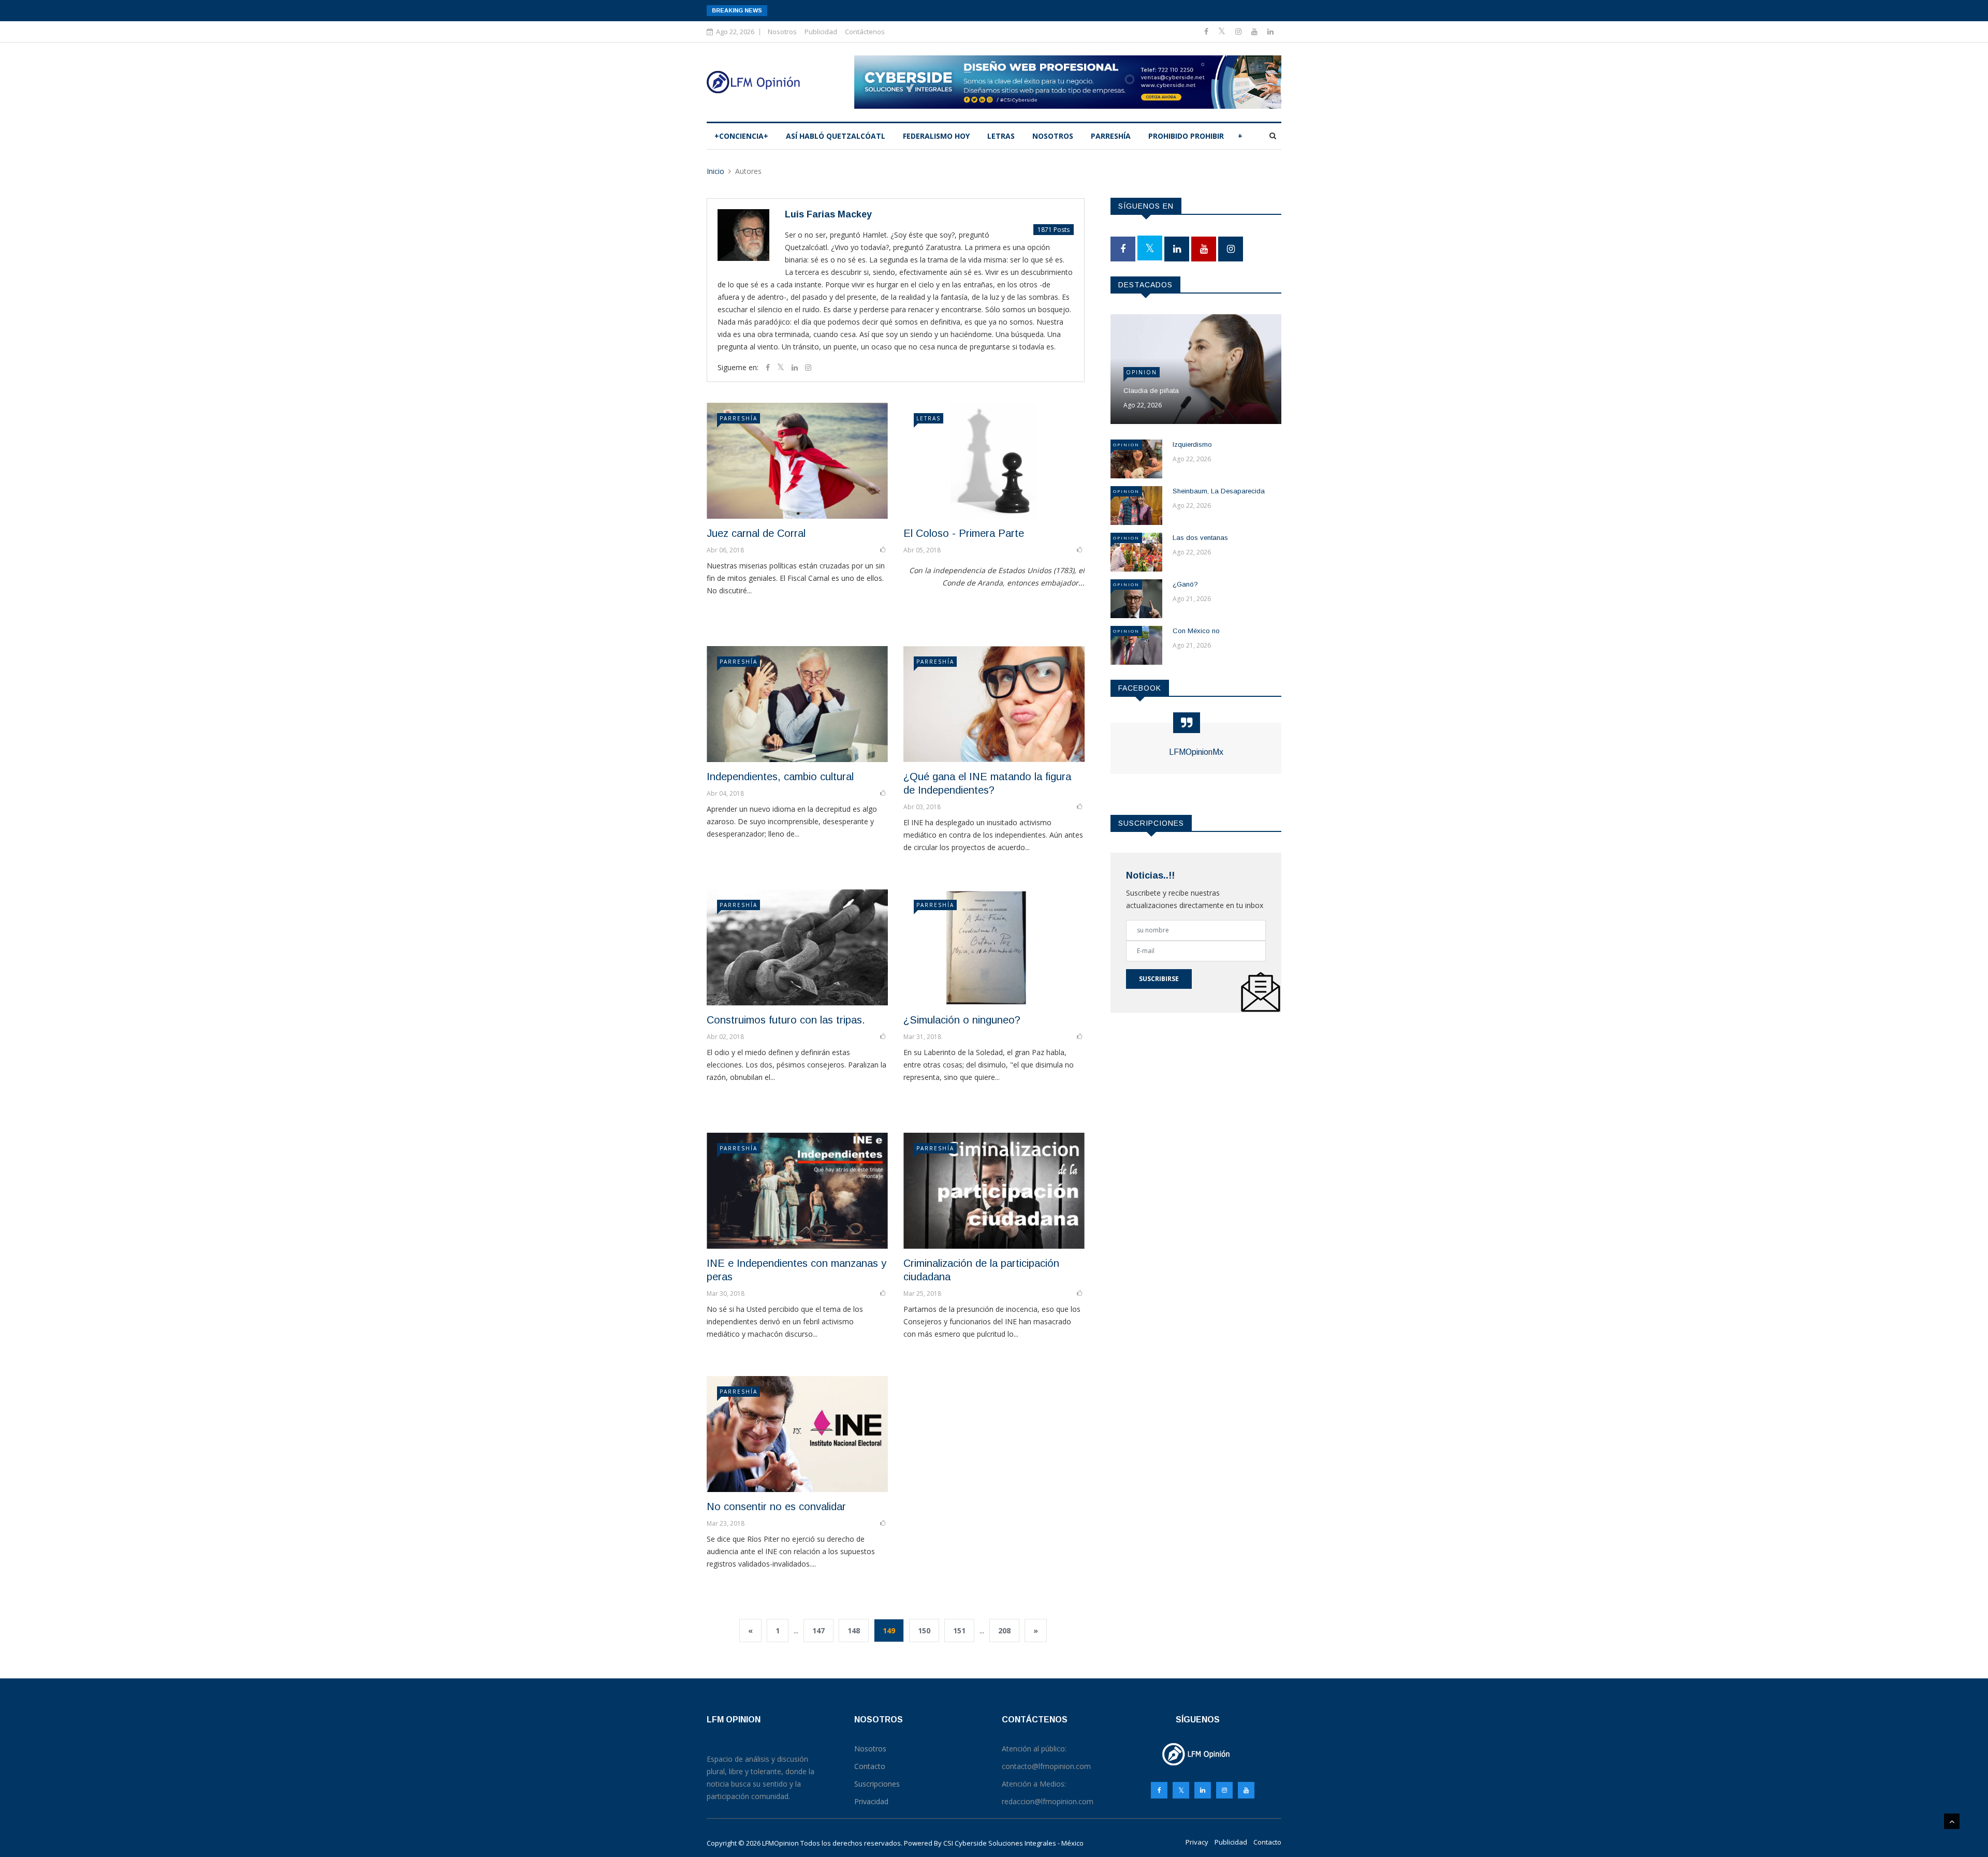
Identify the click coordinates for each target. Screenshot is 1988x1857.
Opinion (1142, 372)
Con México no (1196, 631)
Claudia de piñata (1151, 391)
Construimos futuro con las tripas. (786, 1020)
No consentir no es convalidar (776, 1507)
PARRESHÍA (1111, 136)
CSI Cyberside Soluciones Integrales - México (1013, 1843)
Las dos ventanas (1200, 538)
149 (889, 1631)
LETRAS (1001, 136)
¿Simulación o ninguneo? (962, 1020)
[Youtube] (1255, 31)
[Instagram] (1224, 1790)
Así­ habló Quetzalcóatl (836, 136)
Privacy (1197, 1842)
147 (818, 1631)
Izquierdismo (1192, 444)
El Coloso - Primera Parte (964, 533)
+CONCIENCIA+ (741, 136)
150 (924, 1631)
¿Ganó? (1185, 584)
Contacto (1267, 1842)
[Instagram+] (1239, 31)
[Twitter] (1223, 31)
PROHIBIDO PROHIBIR (1186, 136)
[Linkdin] (1270, 31)
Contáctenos (865, 32)
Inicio (715, 171)
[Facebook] (1207, 31)
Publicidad (821, 32)
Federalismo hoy (936, 136)
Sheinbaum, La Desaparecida (1219, 491)
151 (959, 1631)
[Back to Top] (1952, 1821)
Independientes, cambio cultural (780, 777)
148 (854, 1631)
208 (1004, 1631)
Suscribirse (1159, 979)
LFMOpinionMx (1196, 752)
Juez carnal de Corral (756, 533)
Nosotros (782, 32)
